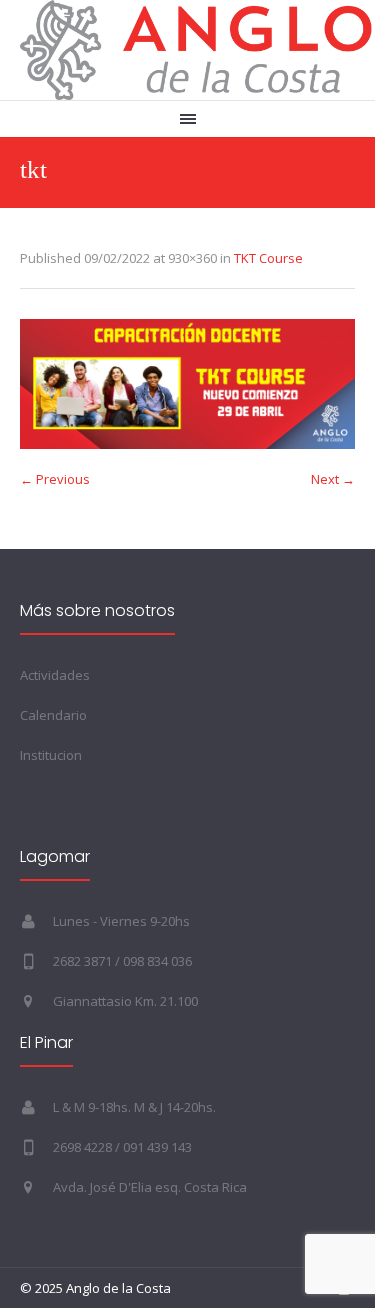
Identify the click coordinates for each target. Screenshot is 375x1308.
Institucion (51, 755)
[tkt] (187, 384)
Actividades (55, 675)
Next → (333, 479)
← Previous (55, 479)
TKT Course (268, 258)
